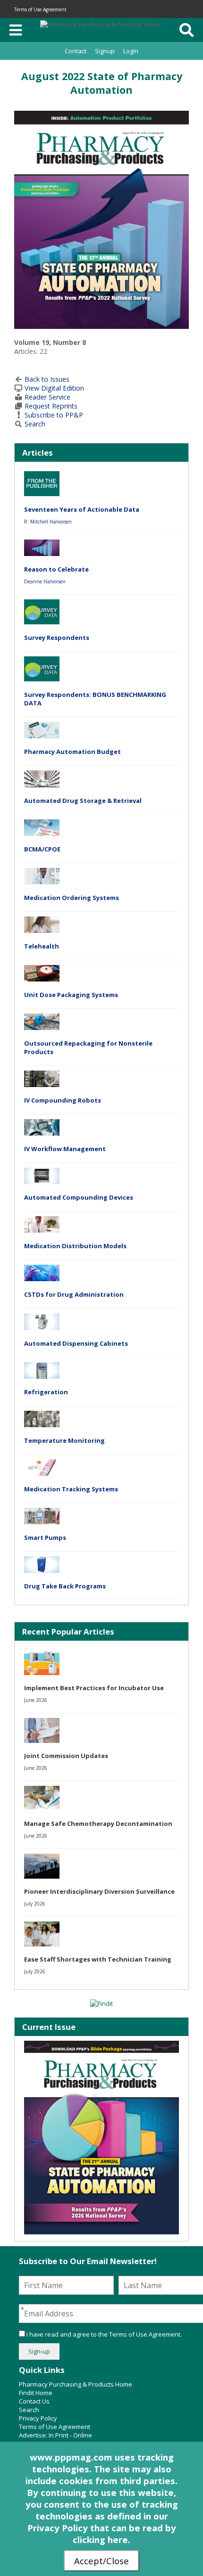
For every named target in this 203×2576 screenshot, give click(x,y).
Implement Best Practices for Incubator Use (94, 1688)
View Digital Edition (54, 388)
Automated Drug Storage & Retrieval (83, 801)
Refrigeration (46, 1392)
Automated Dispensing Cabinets (76, 1343)
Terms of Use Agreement (40, 9)
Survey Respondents (57, 638)
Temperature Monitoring (64, 1440)
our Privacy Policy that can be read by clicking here (102, 2528)
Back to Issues (47, 379)
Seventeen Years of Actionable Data (82, 509)
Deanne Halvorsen (45, 581)
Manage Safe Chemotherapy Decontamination (98, 1824)
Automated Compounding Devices (79, 1197)
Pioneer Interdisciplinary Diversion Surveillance (99, 1891)
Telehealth (42, 946)
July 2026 (35, 1904)
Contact (76, 51)
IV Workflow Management (65, 1149)
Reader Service (47, 397)
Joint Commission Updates (66, 1756)
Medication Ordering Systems (72, 898)
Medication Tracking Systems (71, 1489)
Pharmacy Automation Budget (72, 752)
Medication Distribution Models (75, 1246)
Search (35, 424)
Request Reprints (51, 406)
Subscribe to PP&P (54, 415)
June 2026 (36, 1700)
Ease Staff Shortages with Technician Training (98, 1959)
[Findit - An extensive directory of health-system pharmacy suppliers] (101, 2004)
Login (131, 51)
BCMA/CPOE (42, 849)
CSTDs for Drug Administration (74, 1294)
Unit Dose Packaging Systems (71, 995)
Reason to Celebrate (56, 569)
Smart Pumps (45, 1537)
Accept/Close (101, 2561)
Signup (105, 51)
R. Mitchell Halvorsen (48, 522)
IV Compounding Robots (63, 1100)
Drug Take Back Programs (65, 1586)
